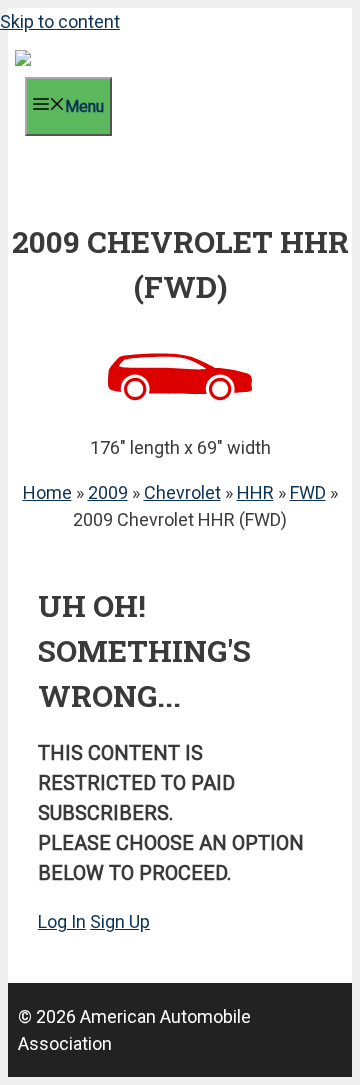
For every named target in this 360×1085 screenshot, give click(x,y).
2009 (108, 492)
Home (47, 492)
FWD (308, 492)
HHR (255, 492)
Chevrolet (182, 492)
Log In (62, 921)
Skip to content (60, 21)
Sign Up (120, 921)
